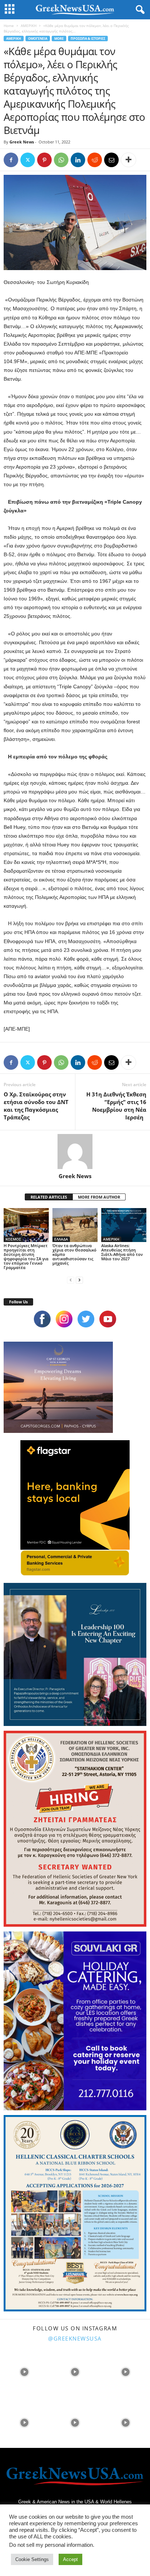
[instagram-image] (25, 2371)
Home (9, 26)
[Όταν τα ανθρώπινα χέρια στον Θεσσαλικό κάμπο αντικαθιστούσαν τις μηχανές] (75, 1225)
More (59, 39)
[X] (28, 160)
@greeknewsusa (75, 2338)
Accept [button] (70, 2559)
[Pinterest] (44, 160)
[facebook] (42, 1319)
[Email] (111, 160)
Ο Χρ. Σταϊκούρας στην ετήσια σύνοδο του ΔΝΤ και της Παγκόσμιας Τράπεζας (36, 1106)
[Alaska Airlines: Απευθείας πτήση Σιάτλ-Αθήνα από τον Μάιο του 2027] (124, 1225)
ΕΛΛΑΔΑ (61, 1239)
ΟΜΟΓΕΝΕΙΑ (38, 39)
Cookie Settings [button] (32, 2559)
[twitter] (86, 1319)
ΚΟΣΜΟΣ (13, 1239)
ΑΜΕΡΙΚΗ (29, 26)
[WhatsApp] (61, 160)
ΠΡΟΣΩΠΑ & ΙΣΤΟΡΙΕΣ (88, 39)
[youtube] (108, 1319)
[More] (129, 160)
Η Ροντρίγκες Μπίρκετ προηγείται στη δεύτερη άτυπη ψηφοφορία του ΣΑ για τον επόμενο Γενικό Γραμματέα (26, 1256)
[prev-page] (71, 1280)
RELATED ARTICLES (49, 1197)
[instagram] (64, 1319)
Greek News (22, 142)
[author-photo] (75, 1151)
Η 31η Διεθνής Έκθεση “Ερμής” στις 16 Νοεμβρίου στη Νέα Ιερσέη (116, 1106)
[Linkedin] (78, 160)
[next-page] (79, 1280)
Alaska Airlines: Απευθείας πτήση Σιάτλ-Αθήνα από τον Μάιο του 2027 (122, 1252)
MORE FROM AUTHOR (99, 1197)
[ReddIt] (95, 160)
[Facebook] (11, 160)
